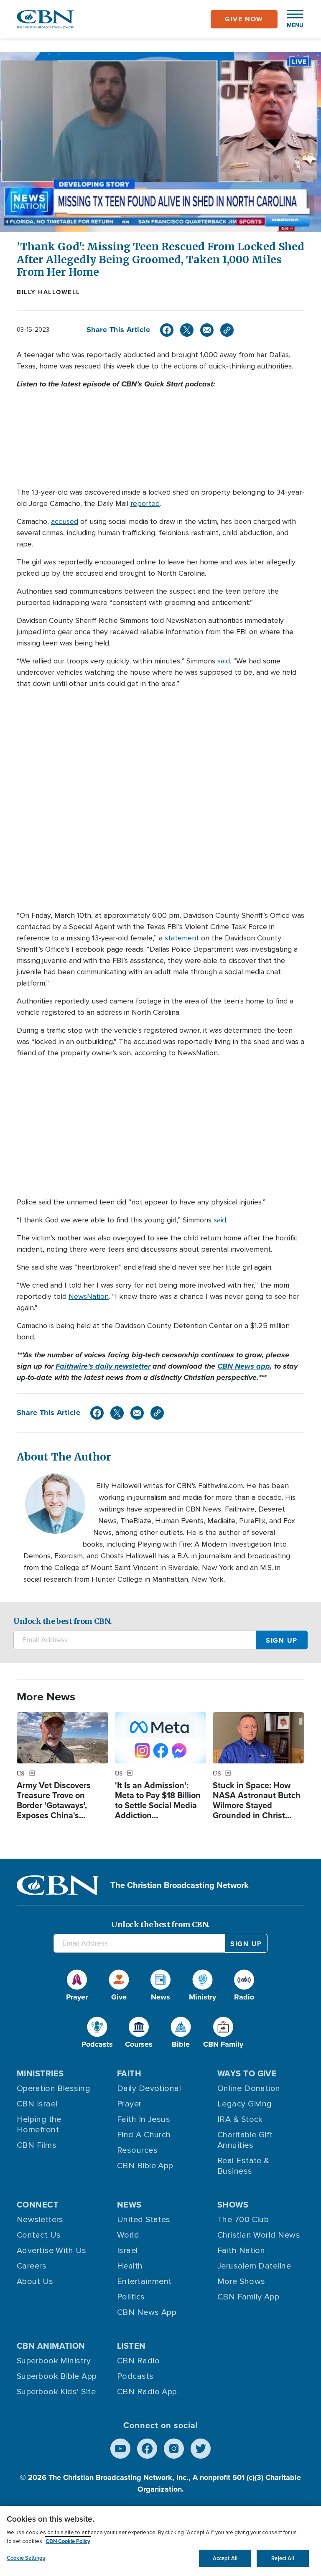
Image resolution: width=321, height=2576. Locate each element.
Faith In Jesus (144, 2119)
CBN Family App (248, 2297)
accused (65, 521)
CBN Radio (138, 2361)
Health (130, 2266)
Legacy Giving (245, 2104)
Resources (137, 2150)
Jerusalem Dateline (254, 2266)
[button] (291, 19)
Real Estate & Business (243, 2166)
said (224, 661)
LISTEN (131, 2346)
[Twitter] (187, 330)
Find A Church (144, 2135)
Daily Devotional (149, 2088)
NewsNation (89, 1296)
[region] (160, 2541)
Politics (131, 2297)
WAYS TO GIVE (247, 2073)
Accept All (225, 2558)
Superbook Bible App (57, 2376)
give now (244, 19)
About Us (35, 2281)
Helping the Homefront (39, 2125)
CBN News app (244, 1366)
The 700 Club (243, 2220)
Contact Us (39, 2235)
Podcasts (135, 2376)
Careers (32, 2266)
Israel (127, 2251)
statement (182, 938)
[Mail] (207, 330)
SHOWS (233, 2205)
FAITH (129, 2073)
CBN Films (37, 2145)
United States (144, 2220)
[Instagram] (174, 2449)
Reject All (283, 2558)
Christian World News (259, 2235)
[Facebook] (167, 330)
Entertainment (144, 2281)
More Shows (241, 2281)
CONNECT (38, 2205)
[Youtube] (120, 2449)
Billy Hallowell (48, 292)
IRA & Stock (240, 2119)
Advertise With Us (52, 2251)
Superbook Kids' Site (56, 2392)
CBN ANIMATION (51, 2346)
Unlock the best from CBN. (63, 1621)
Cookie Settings (26, 2558)
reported (145, 503)
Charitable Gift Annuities (245, 2140)
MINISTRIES (40, 2073)
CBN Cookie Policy (68, 2541)
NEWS (129, 2205)
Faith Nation (241, 2251)
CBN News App (147, 2312)
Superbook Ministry (54, 2361)
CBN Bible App (145, 2166)
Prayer (129, 2104)
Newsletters (40, 2220)
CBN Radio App (147, 2392)
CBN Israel (37, 2104)
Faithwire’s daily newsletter (103, 1366)
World (128, 2235)
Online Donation (249, 2088)
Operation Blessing (53, 2088)
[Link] (227, 330)
